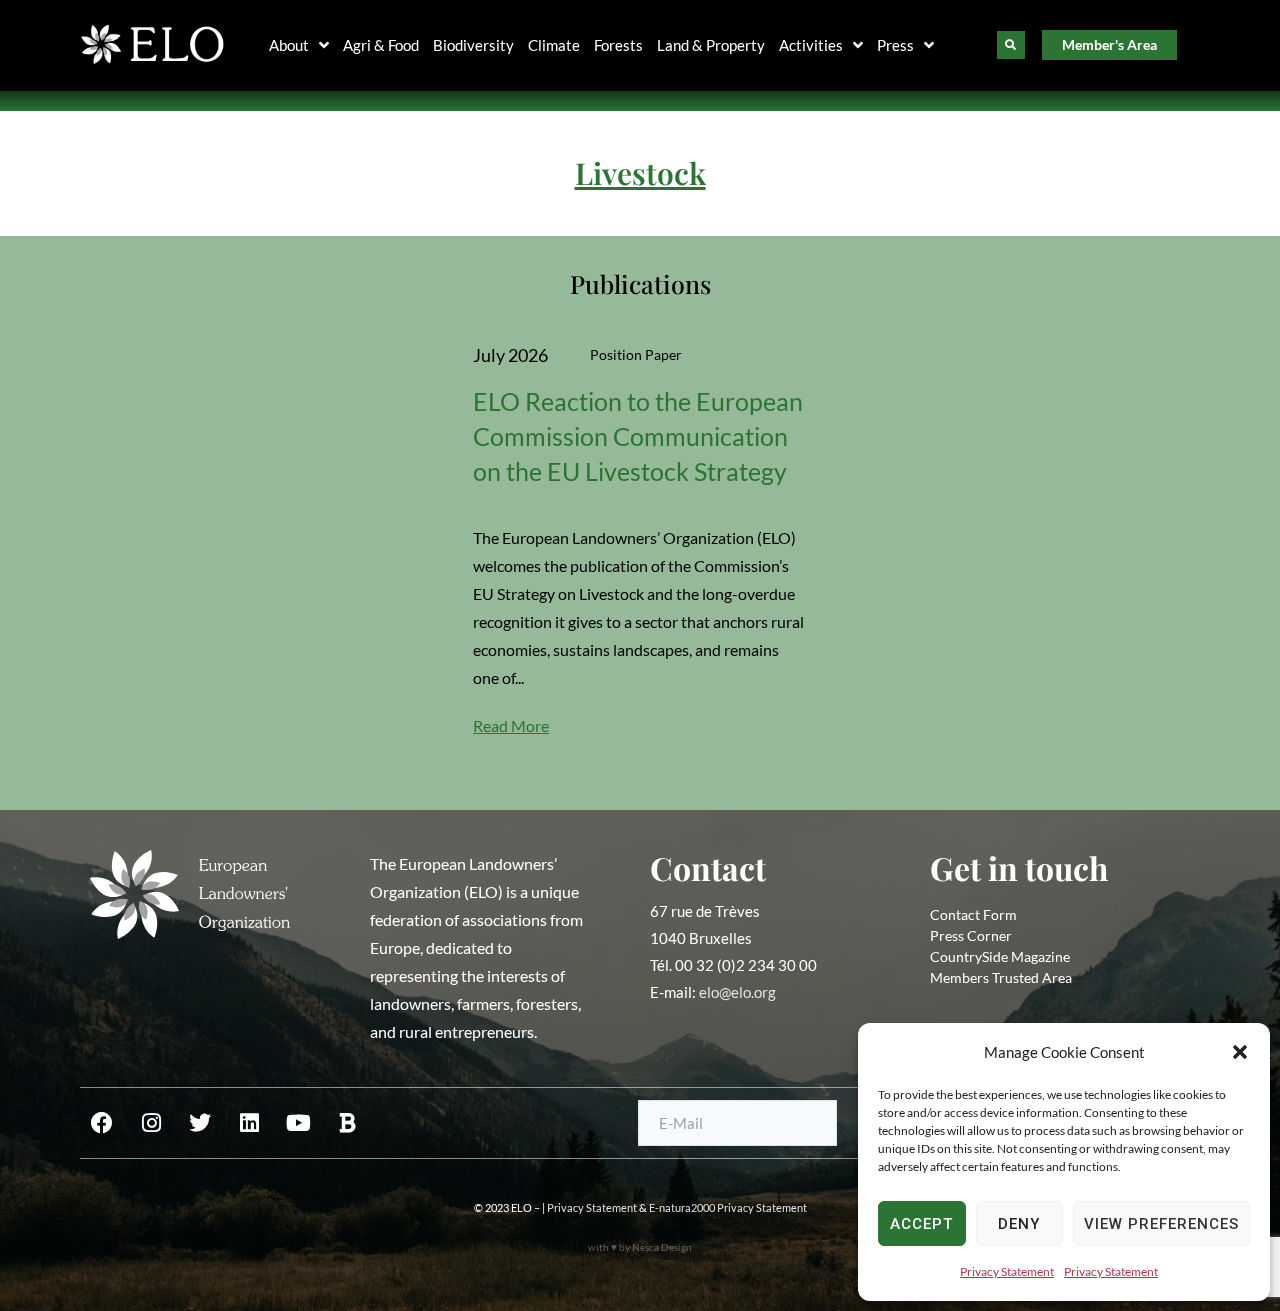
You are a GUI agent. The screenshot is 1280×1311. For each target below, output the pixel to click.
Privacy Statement (1007, 1271)
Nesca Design (662, 1247)
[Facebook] (102, 1123)
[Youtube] (298, 1123)
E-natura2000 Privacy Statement (728, 1207)
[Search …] (1011, 45)
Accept (921, 1224)
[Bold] (347, 1123)
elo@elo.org (737, 992)
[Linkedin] (249, 1123)
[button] (1240, 1052)
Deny (1019, 1224)
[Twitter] (200, 1123)
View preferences (1161, 1224)
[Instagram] (151, 1123)
